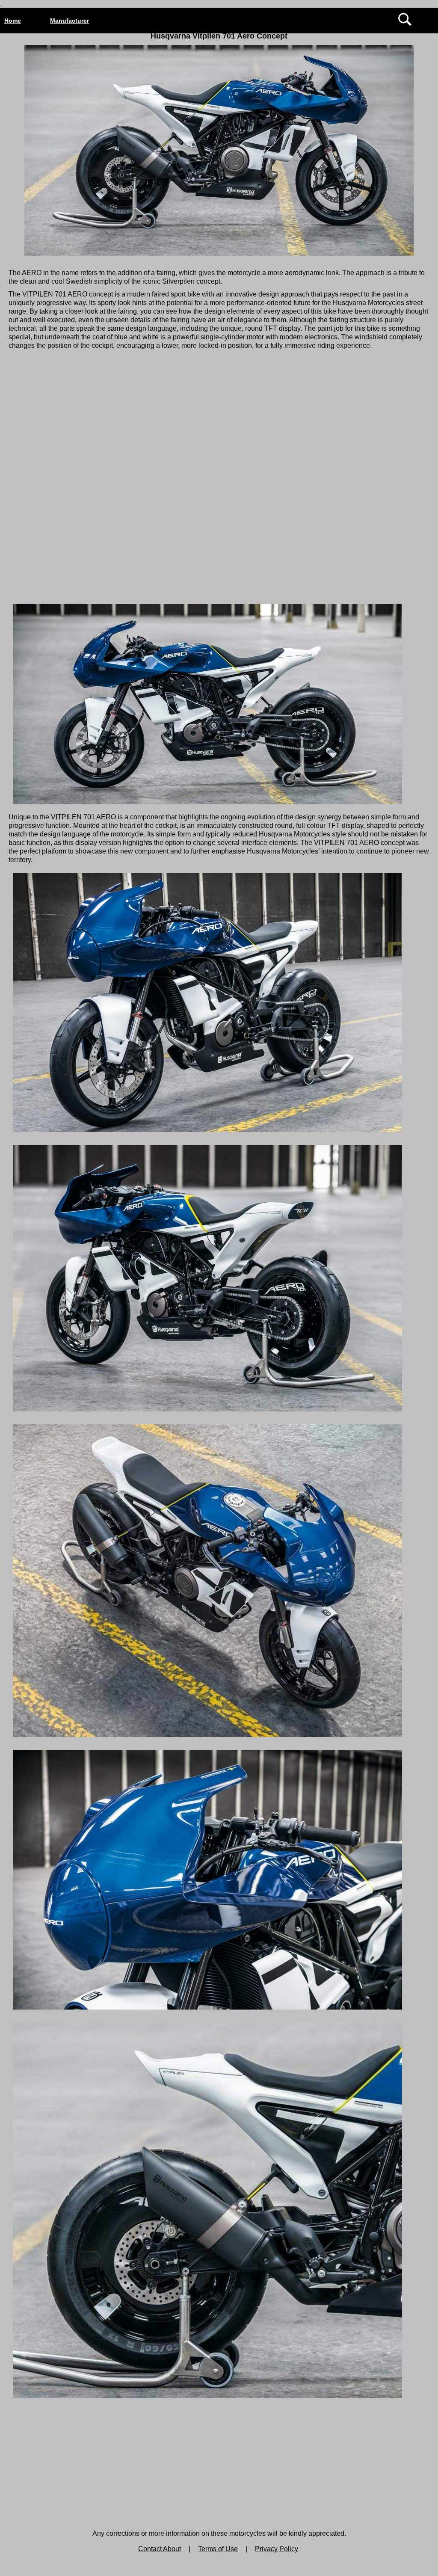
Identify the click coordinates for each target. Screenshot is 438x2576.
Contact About (160, 2549)
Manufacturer (70, 21)
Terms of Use (218, 2549)
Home (13, 21)
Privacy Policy (277, 2549)
